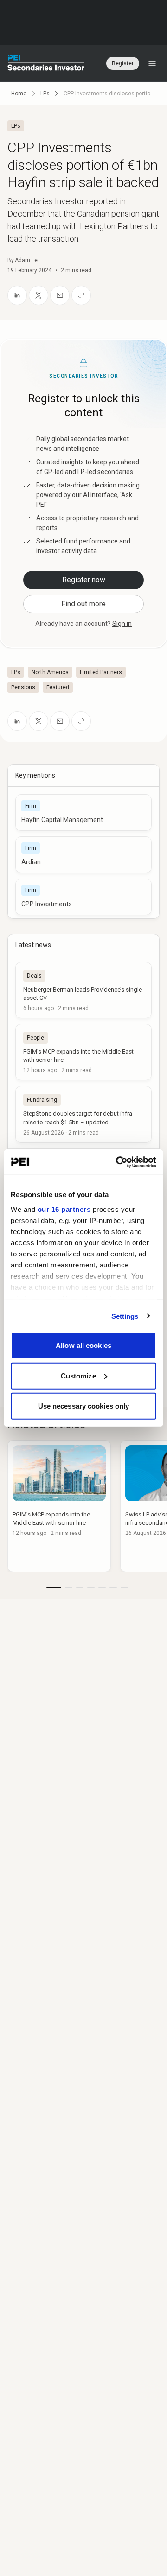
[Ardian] (83, 855)
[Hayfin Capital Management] (83, 813)
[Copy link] (81, 295)
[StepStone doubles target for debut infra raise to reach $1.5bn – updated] (83, 1114)
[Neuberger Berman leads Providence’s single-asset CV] (83, 990)
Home (19, 94)
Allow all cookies (83, 1345)
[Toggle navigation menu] (152, 63)
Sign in (122, 624)
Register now (84, 580)
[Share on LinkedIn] (17, 295)
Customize (78, 1375)
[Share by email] (60, 295)
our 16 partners (64, 1209)
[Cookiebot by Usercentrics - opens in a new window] (118, 1162)
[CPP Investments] (83, 897)
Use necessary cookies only (84, 1406)
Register (123, 63)
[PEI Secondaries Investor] (46, 63)
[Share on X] (39, 295)
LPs (45, 94)
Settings (125, 1316)
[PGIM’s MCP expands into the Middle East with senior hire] (83, 1052)
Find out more (83, 604)
